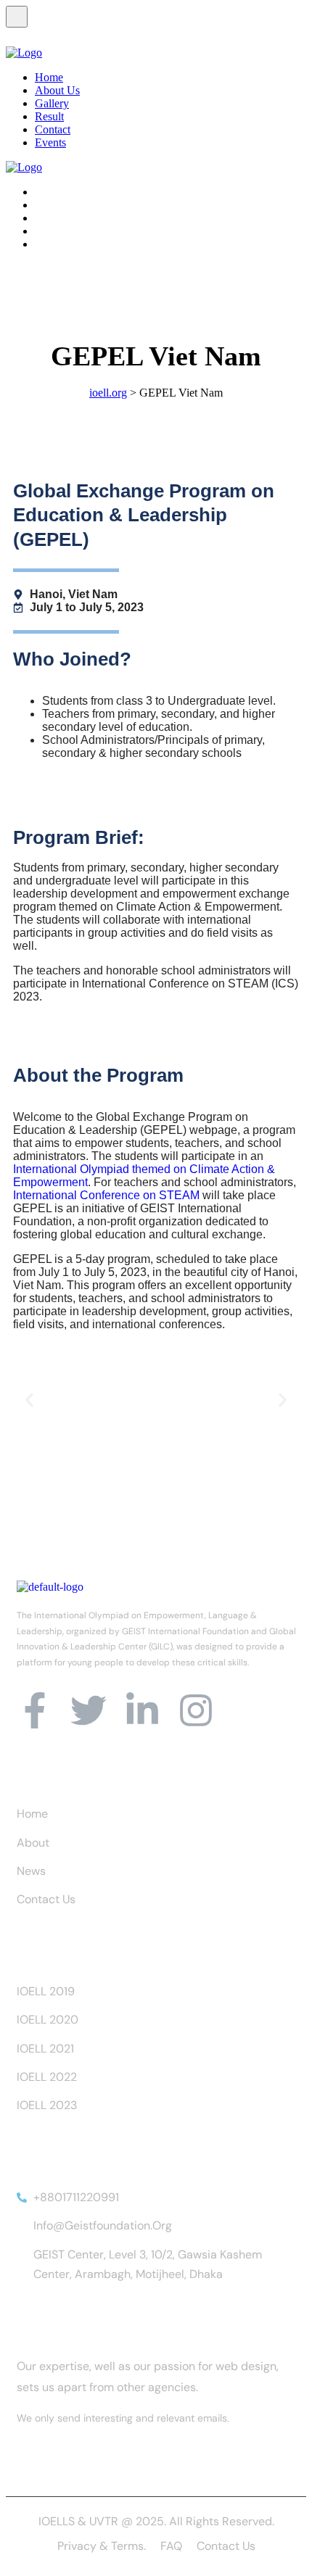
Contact (53, 129)
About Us (57, 90)
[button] (29, 1400)
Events (50, 142)
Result (49, 116)
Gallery (52, 103)
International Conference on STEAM (106, 1195)
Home (49, 77)
